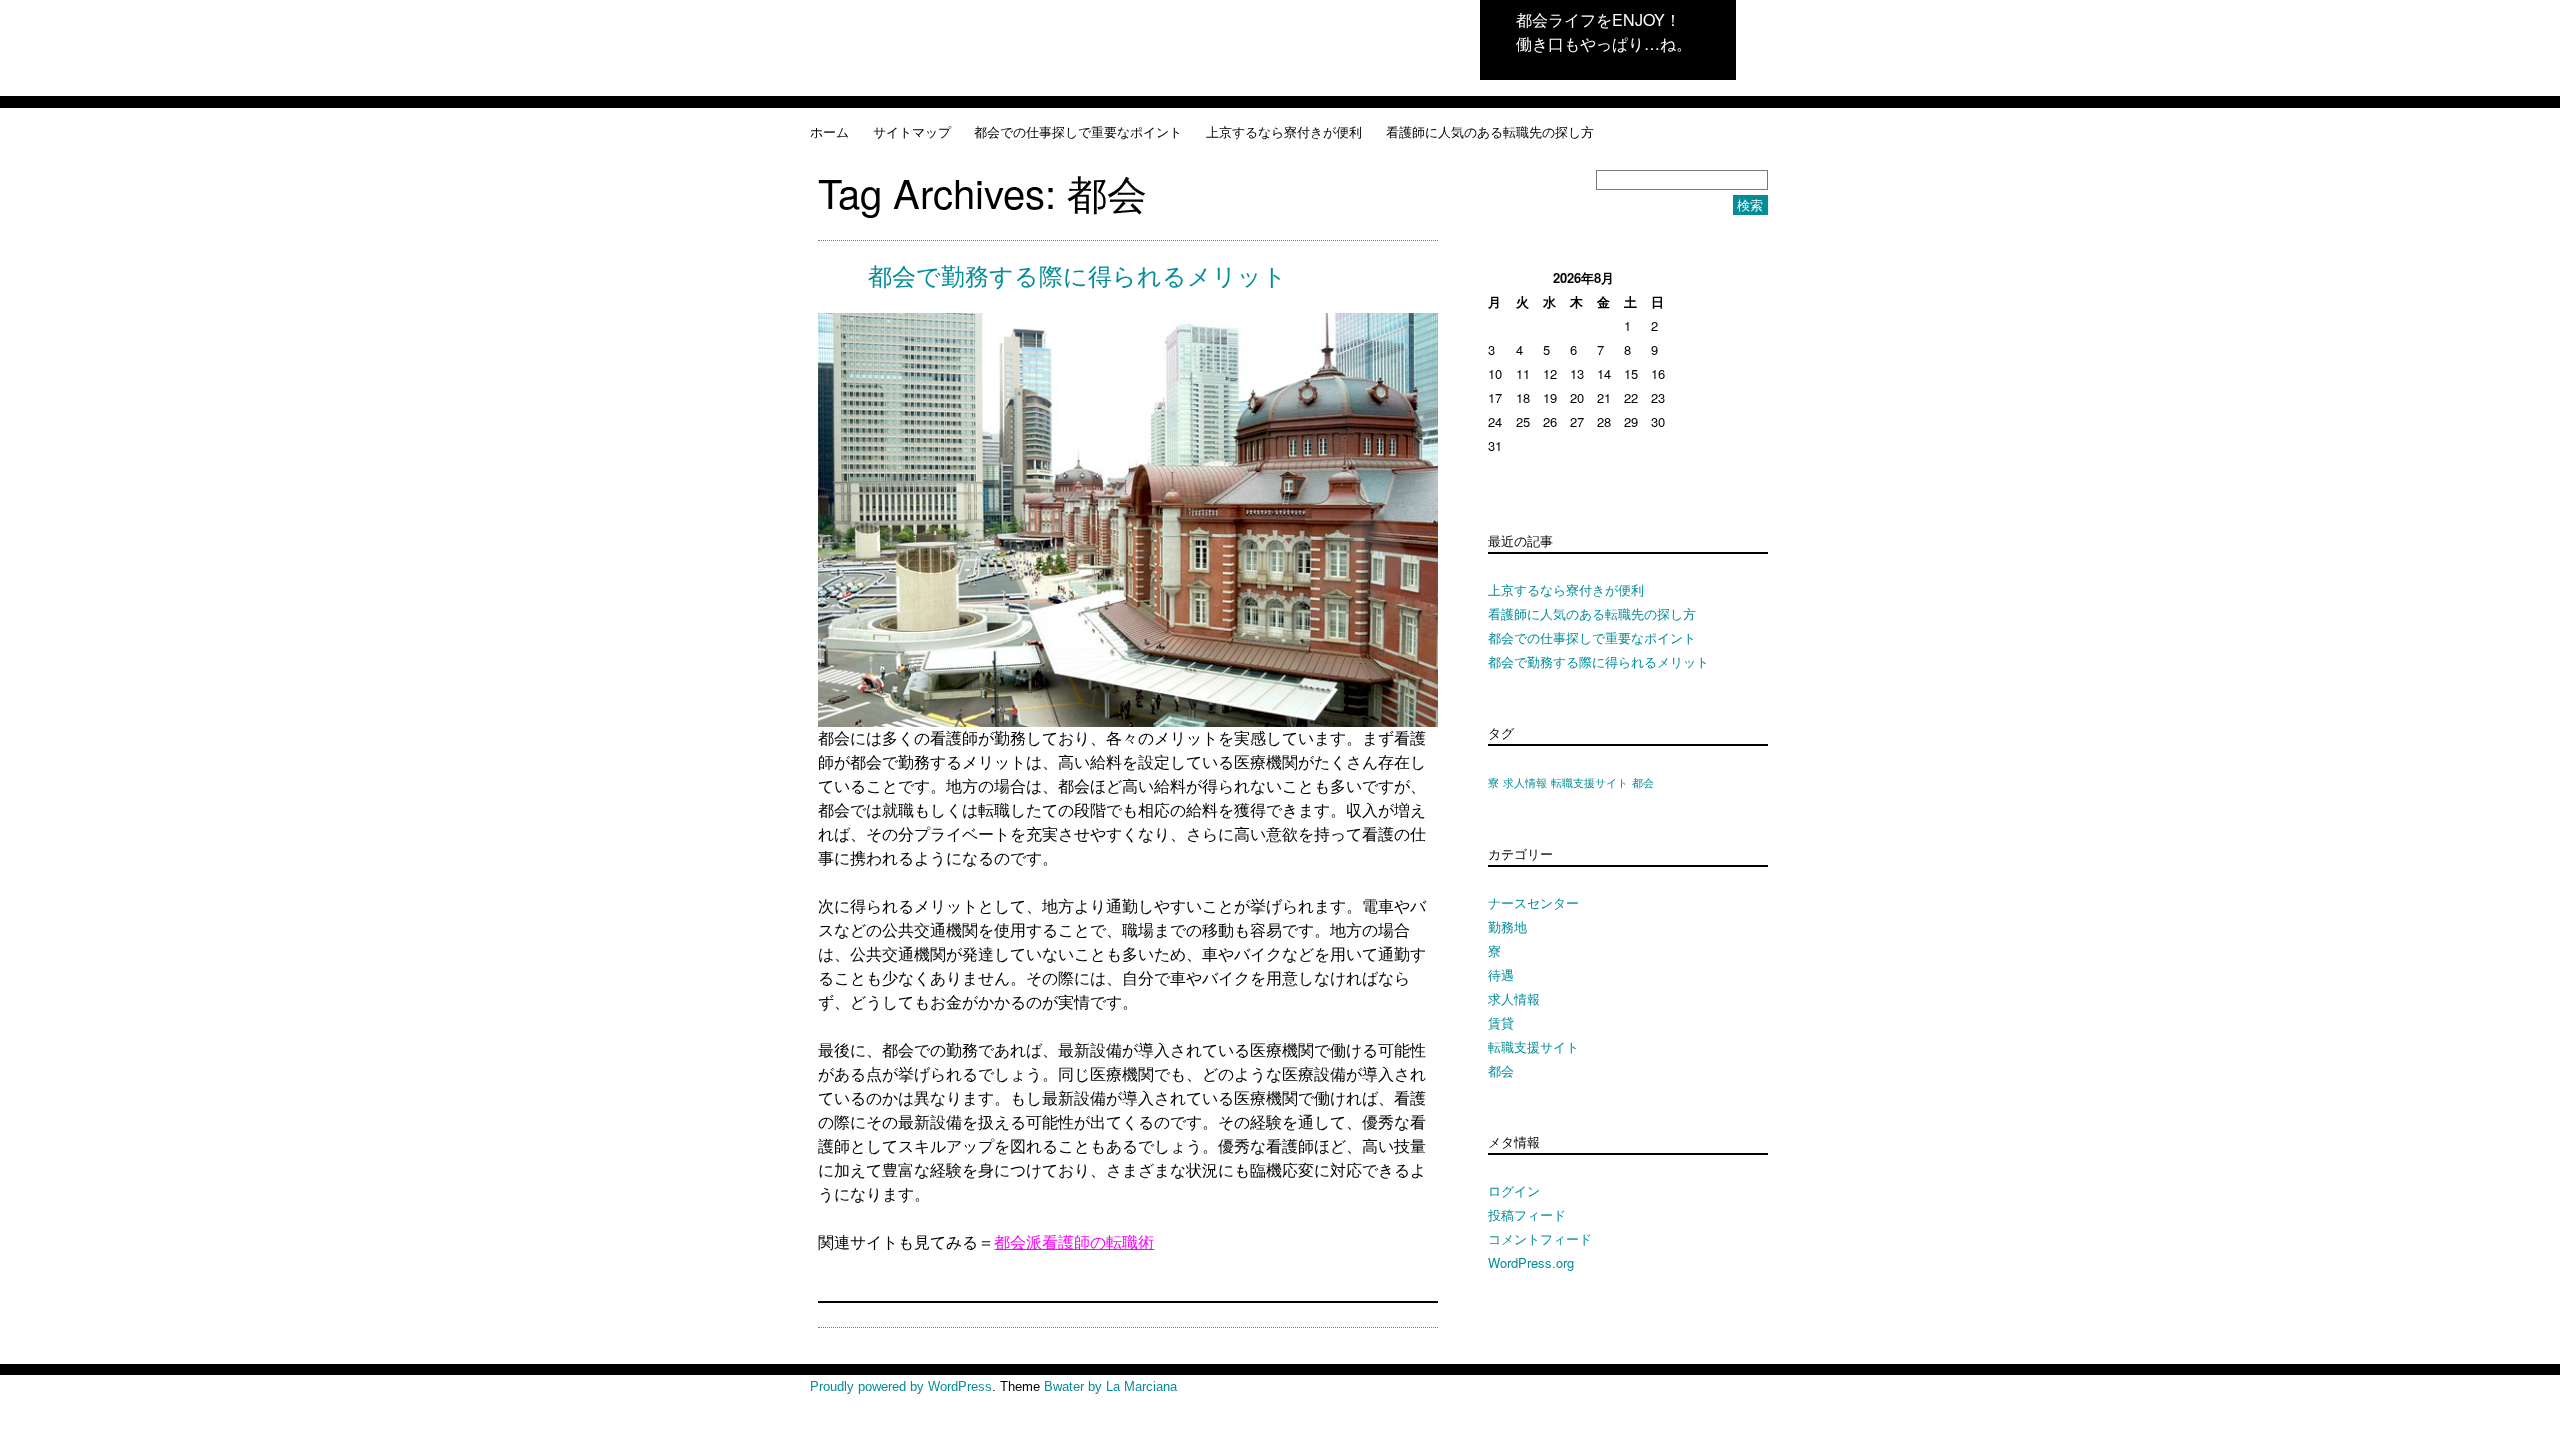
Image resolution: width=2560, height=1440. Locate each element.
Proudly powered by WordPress (901, 1386)
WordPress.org (1531, 1262)
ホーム (829, 131)
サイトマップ (912, 131)
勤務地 (1507, 926)
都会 (1643, 782)
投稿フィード (1527, 1214)
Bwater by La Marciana (1110, 1386)
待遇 (1501, 974)
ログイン (1514, 1190)
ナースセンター (1533, 902)
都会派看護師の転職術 (1074, 1242)
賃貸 (1501, 1022)
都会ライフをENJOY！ (1598, 19)
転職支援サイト (1589, 782)
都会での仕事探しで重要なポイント (1078, 131)
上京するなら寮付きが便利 (1284, 131)
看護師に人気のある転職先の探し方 (1490, 131)
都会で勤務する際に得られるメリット (1077, 276)
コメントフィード (1540, 1238)
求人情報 (1525, 782)
